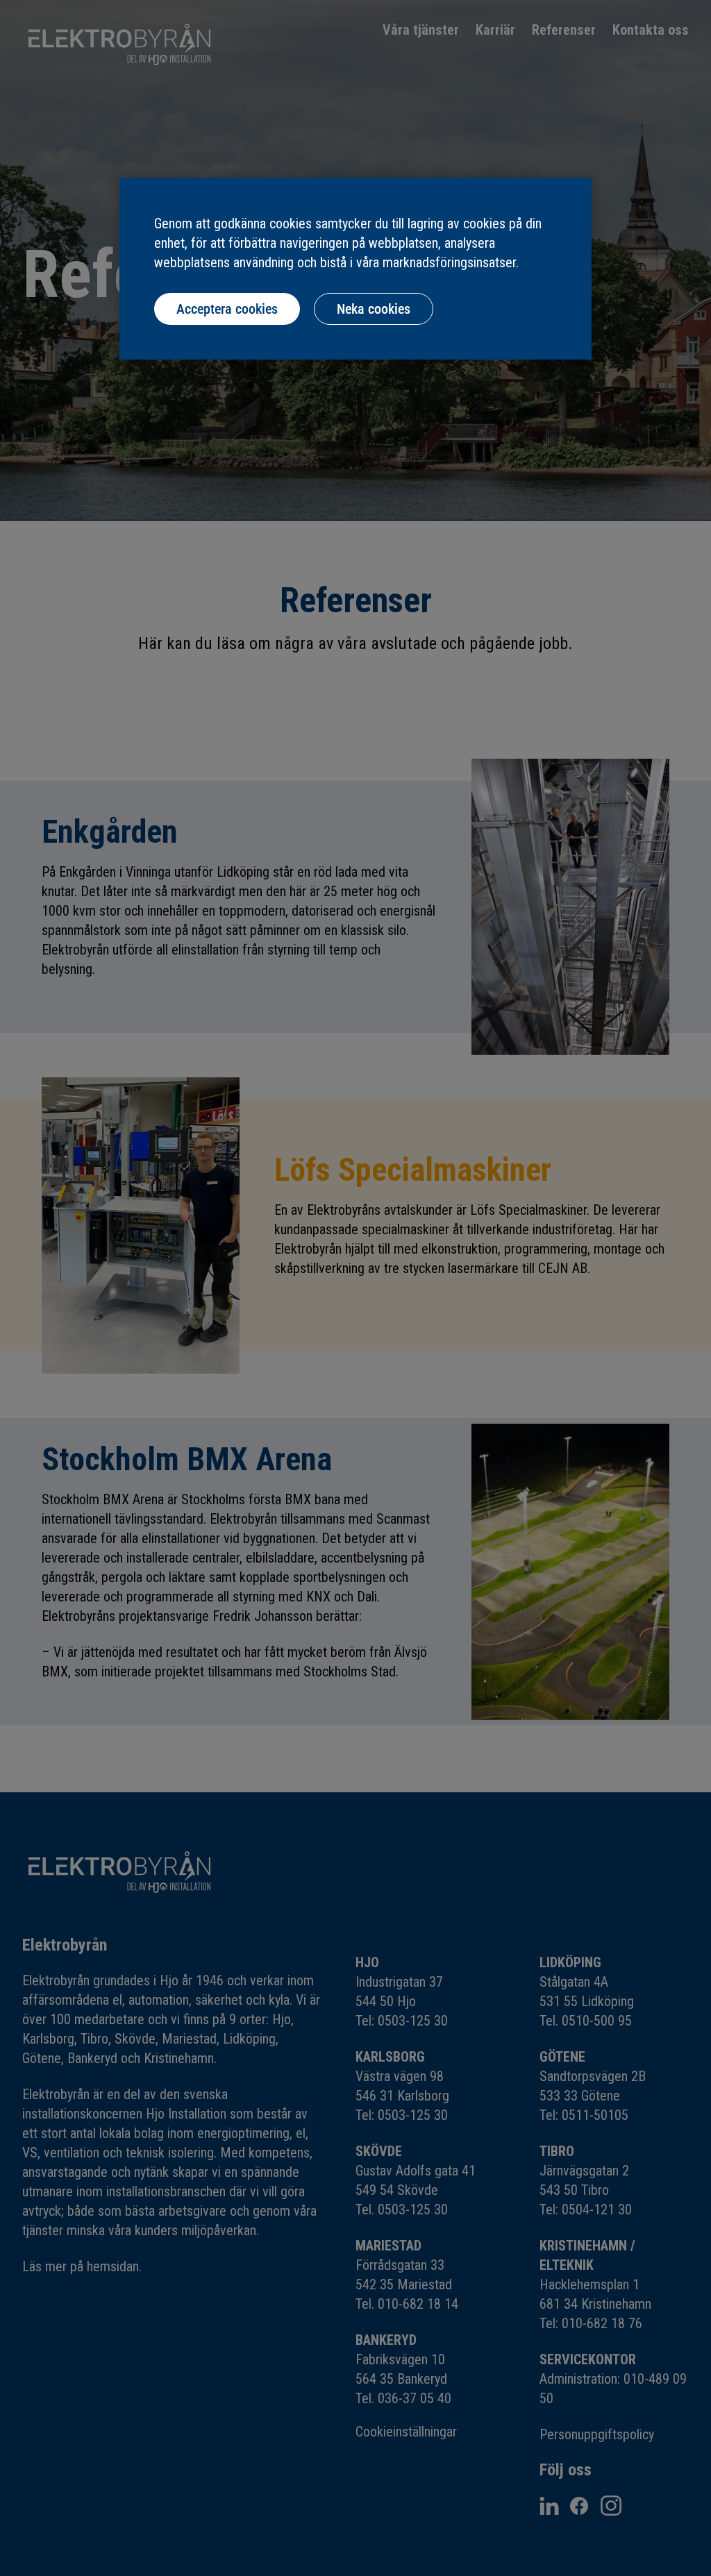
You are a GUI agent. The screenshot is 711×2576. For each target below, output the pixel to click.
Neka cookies (374, 309)
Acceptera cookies (227, 309)
